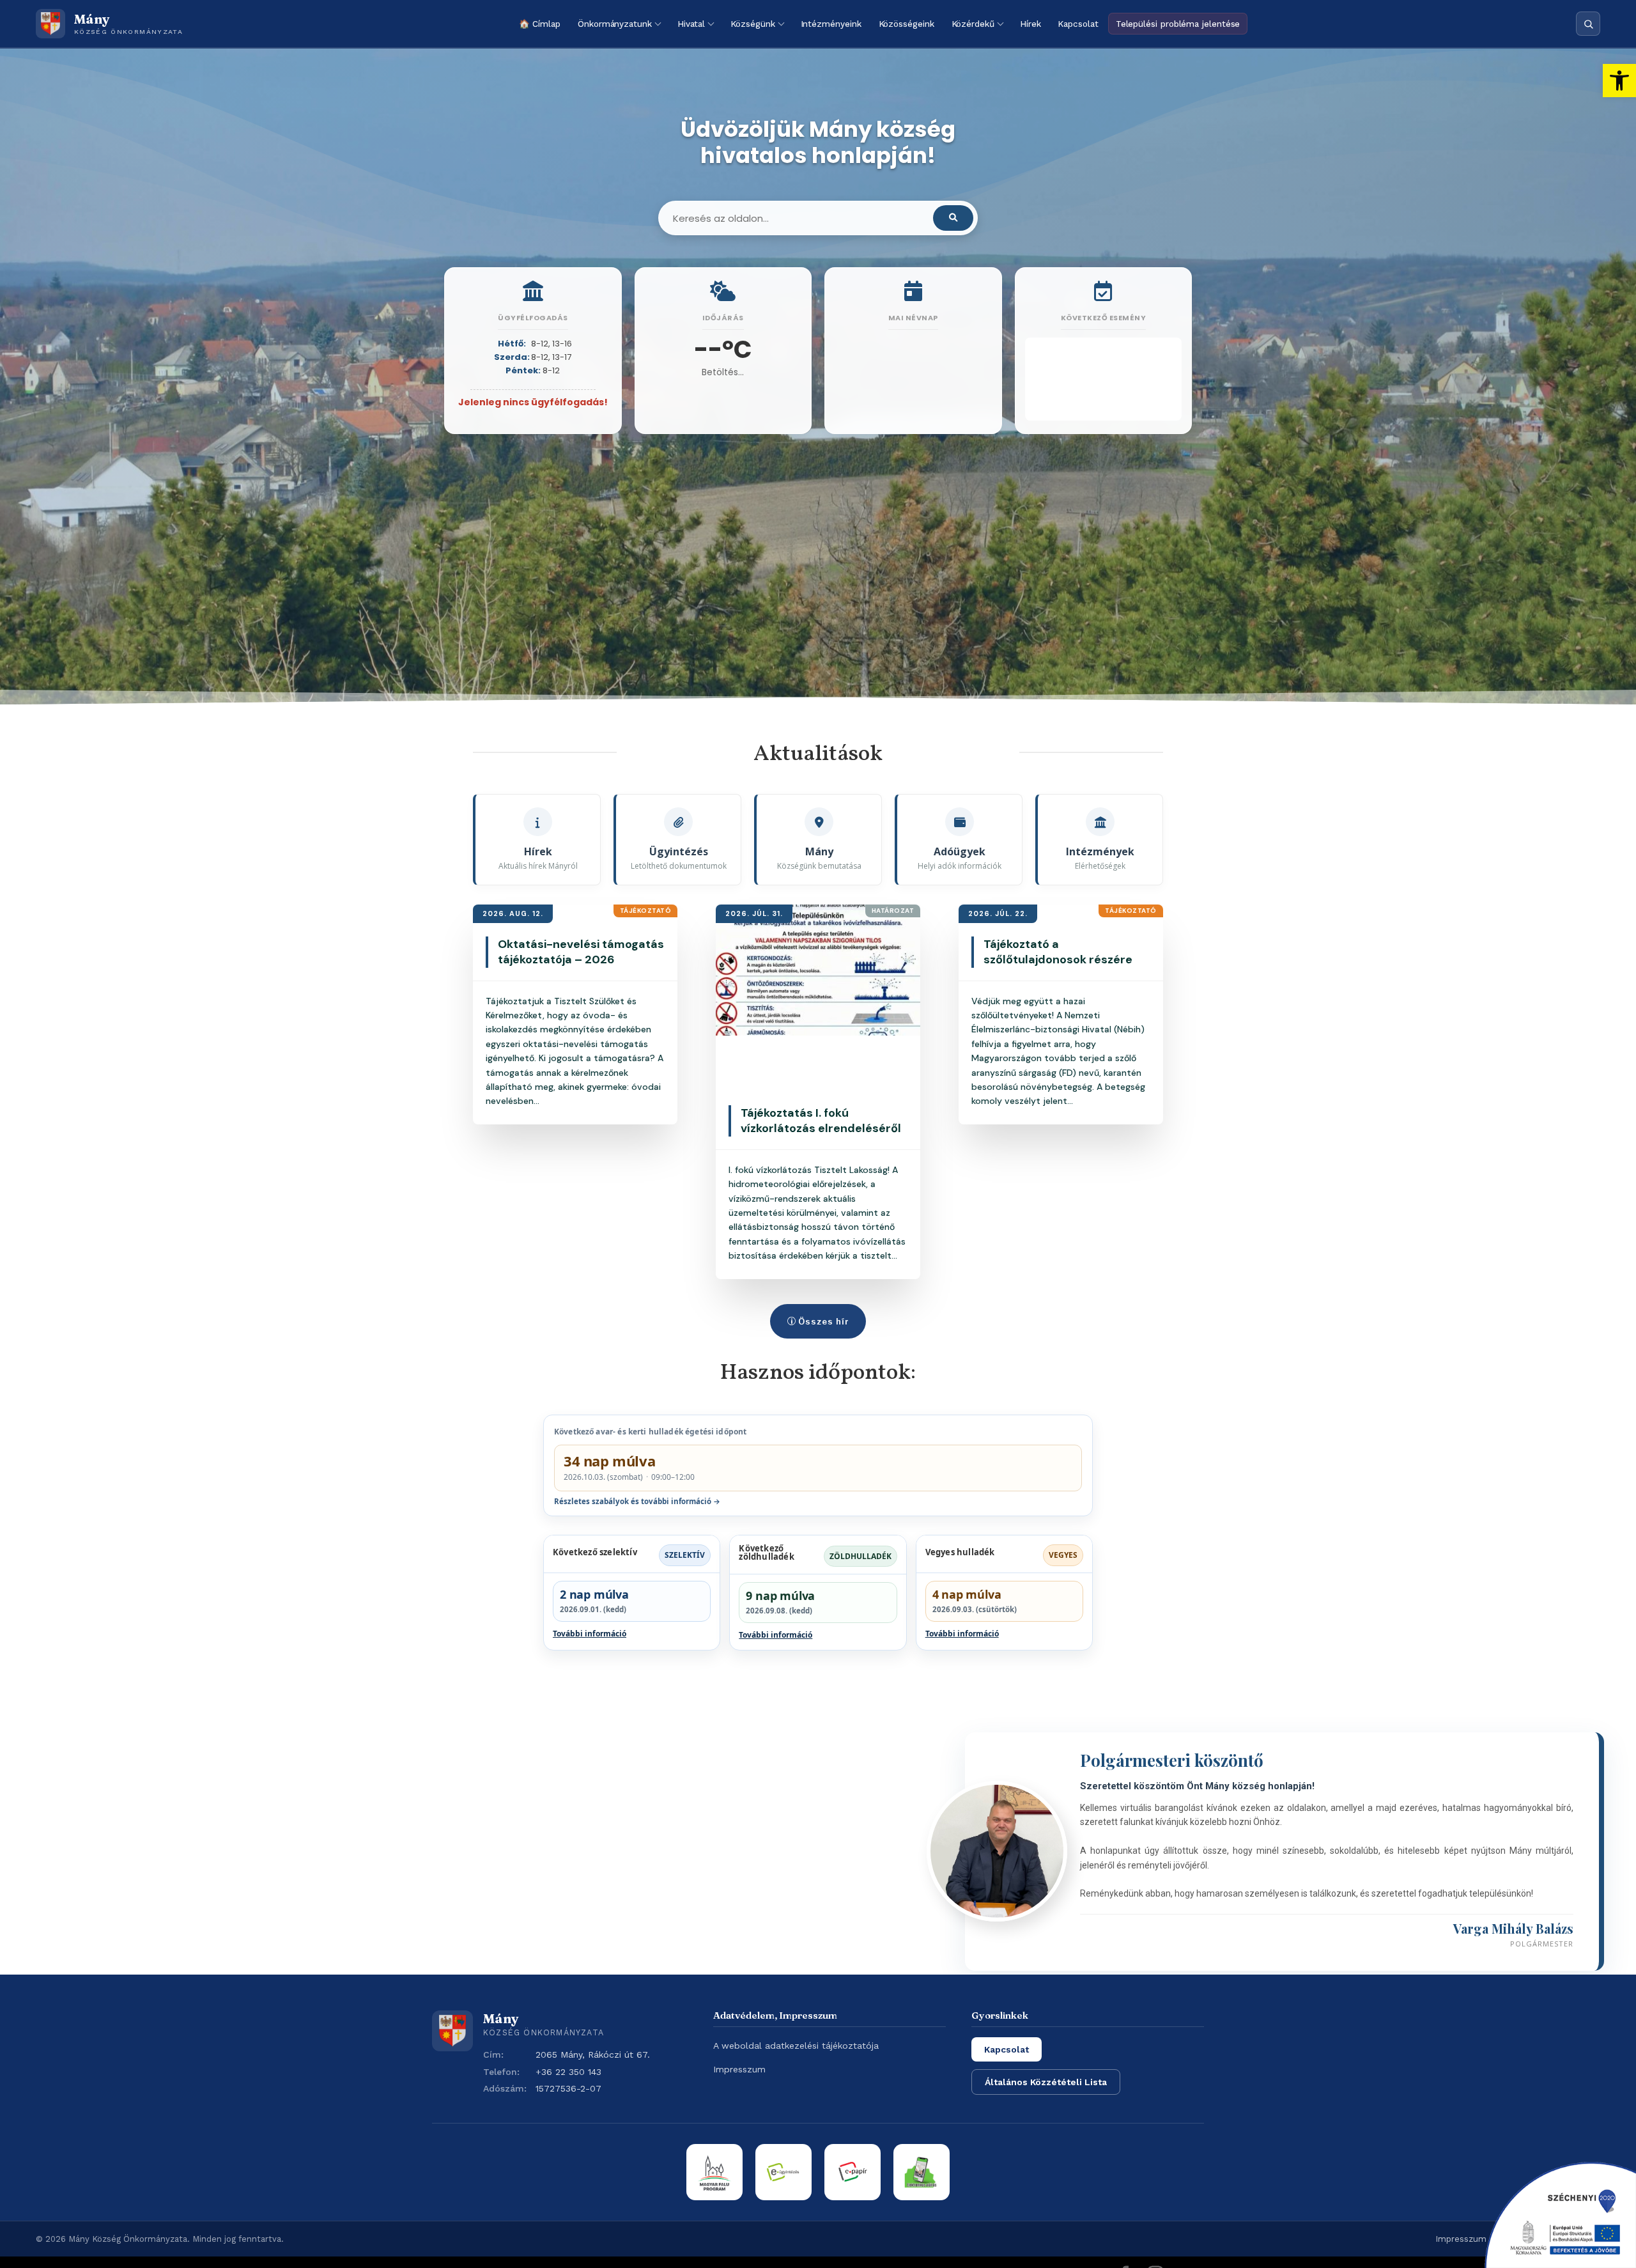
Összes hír (824, 1321)
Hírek (1030, 24)
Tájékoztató (646, 911)
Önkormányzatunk (615, 24)
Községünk (752, 24)
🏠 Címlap (540, 24)
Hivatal (691, 24)
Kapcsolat (1078, 24)
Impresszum (739, 2069)
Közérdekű (973, 24)
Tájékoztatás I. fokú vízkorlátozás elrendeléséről (821, 1121)
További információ (590, 1634)
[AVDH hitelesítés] (922, 2172)
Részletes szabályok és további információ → (637, 1501)
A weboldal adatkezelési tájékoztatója (796, 2046)
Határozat (893, 911)
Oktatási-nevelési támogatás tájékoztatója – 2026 (581, 952)
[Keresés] (1588, 24)
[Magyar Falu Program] (714, 2172)
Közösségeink (907, 24)
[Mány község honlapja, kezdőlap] (452, 2031)
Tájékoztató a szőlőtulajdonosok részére (1058, 952)
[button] (1619, 81)
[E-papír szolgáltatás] (853, 2172)
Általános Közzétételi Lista (1046, 2082)
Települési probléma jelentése (1178, 24)
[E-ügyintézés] (783, 2172)
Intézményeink (831, 24)
